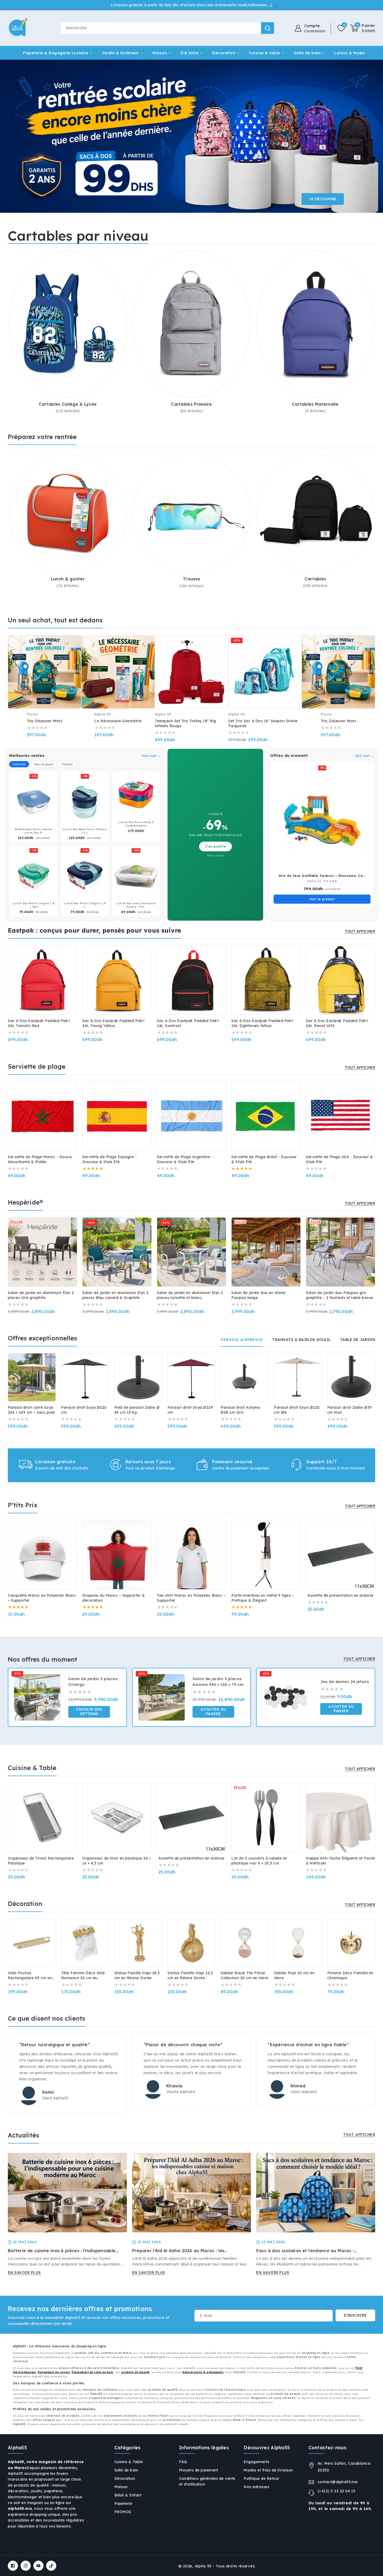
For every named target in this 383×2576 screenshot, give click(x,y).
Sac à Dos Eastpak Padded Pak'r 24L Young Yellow (113, 1023)
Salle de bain (307, 53)
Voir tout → (151, 756)
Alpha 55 (203, 2566)
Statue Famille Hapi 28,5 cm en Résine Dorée (137, 1975)
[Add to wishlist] (59, 1668)
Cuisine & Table (129, 2462)
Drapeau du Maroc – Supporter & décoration (114, 1598)
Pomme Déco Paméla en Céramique (350, 1975)
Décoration (224, 53)
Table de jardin (358, 1340)
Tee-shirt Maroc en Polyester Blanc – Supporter (191, 1598)
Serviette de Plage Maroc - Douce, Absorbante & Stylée (40, 1159)
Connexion (315, 31)
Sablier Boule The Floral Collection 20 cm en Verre (245, 1975)
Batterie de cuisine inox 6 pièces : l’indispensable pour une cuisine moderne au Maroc (62, 2251)
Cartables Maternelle (315, 404)
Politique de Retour (261, 2478)
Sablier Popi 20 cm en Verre (294, 1975)
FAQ (183, 2462)
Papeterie (123, 2504)
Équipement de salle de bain (92, 2372)
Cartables (315, 579)
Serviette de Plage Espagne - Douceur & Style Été (110, 1159)
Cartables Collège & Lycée (68, 404)
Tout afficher (360, 931)
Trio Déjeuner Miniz (45, 721)
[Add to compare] (74, 646)
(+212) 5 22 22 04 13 (336, 2491)
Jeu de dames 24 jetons (345, 1682)
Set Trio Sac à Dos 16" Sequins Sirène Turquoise (263, 723)
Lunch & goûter (68, 579)
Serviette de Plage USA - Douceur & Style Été (339, 1159)
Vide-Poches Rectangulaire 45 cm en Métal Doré (30, 1976)
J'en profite (215, 846)
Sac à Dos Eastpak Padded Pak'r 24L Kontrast (188, 1023)
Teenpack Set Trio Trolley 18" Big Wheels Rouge (186, 723)
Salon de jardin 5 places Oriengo (93, 1682)
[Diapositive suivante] (370, 136)
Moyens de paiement (199, 2470)
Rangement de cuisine (54, 2372)
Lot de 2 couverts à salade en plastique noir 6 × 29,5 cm (259, 1861)
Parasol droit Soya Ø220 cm (84, 1410)
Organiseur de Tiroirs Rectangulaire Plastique (41, 1861)
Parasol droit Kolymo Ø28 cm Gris (240, 1410)
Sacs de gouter (44, 764)
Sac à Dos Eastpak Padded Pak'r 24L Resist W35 (337, 1023)
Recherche (268, 28)
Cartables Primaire (191, 404)
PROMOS (123, 2512)
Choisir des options (89, 1712)
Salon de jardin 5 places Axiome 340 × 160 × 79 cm (218, 1682)
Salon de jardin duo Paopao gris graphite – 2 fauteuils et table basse (339, 1295)
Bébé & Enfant (128, 2495)
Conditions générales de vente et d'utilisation (207, 2481)
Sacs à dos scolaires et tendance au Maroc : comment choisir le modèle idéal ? (305, 2251)
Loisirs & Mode (349, 53)
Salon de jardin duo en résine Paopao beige (258, 1295)
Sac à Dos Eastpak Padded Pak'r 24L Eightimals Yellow (262, 1023)
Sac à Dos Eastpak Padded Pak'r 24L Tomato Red (39, 1023)
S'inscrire (355, 2315)
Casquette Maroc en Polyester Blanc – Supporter (42, 1598)
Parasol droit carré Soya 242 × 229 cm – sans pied (31, 1410)
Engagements (257, 2462)
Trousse (191, 579)
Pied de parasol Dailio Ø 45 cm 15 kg (137, 1410)
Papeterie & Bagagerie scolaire (55, 53)
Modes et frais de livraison (268, 2470)
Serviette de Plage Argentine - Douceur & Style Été (185, 1159)
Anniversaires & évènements (203, 2372)
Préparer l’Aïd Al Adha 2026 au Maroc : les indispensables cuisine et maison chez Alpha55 (183, 2251)
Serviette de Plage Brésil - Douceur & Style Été (264, 1159)
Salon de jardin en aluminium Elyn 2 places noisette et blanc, (190, 1295)
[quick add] (74, 657)
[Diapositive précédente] (13, 136)
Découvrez (323, 199)
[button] (363, 28)
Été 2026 (190, 53)
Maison (160, 53)
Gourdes (67, 764)
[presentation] (8, 976)
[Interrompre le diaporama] (377, 136)
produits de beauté (135, 2372)
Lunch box (19, 764)
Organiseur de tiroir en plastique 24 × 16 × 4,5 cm (117, 1861)
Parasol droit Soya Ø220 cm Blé (297, 1410)
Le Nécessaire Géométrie (118, 721)
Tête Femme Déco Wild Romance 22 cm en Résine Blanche (83, 1976)
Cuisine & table (264, 53)
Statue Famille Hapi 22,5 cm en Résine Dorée (190, 1975)
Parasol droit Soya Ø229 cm (190, 1410)
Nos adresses (256, 2487)
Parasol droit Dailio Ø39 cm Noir (350, 1410)
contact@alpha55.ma (338, 2482)
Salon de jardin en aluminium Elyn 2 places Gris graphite (41, 1295)
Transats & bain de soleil (301, 1340)
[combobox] (167, 28)
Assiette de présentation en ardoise (341, 1595)
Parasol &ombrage (242, 1340)
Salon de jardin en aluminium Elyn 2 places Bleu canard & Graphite (115, 1295)
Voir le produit (322, 899)
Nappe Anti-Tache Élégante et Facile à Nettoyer (341, 1861)
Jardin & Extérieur (120, 53)
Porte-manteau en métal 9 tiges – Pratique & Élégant (263, 1598)
